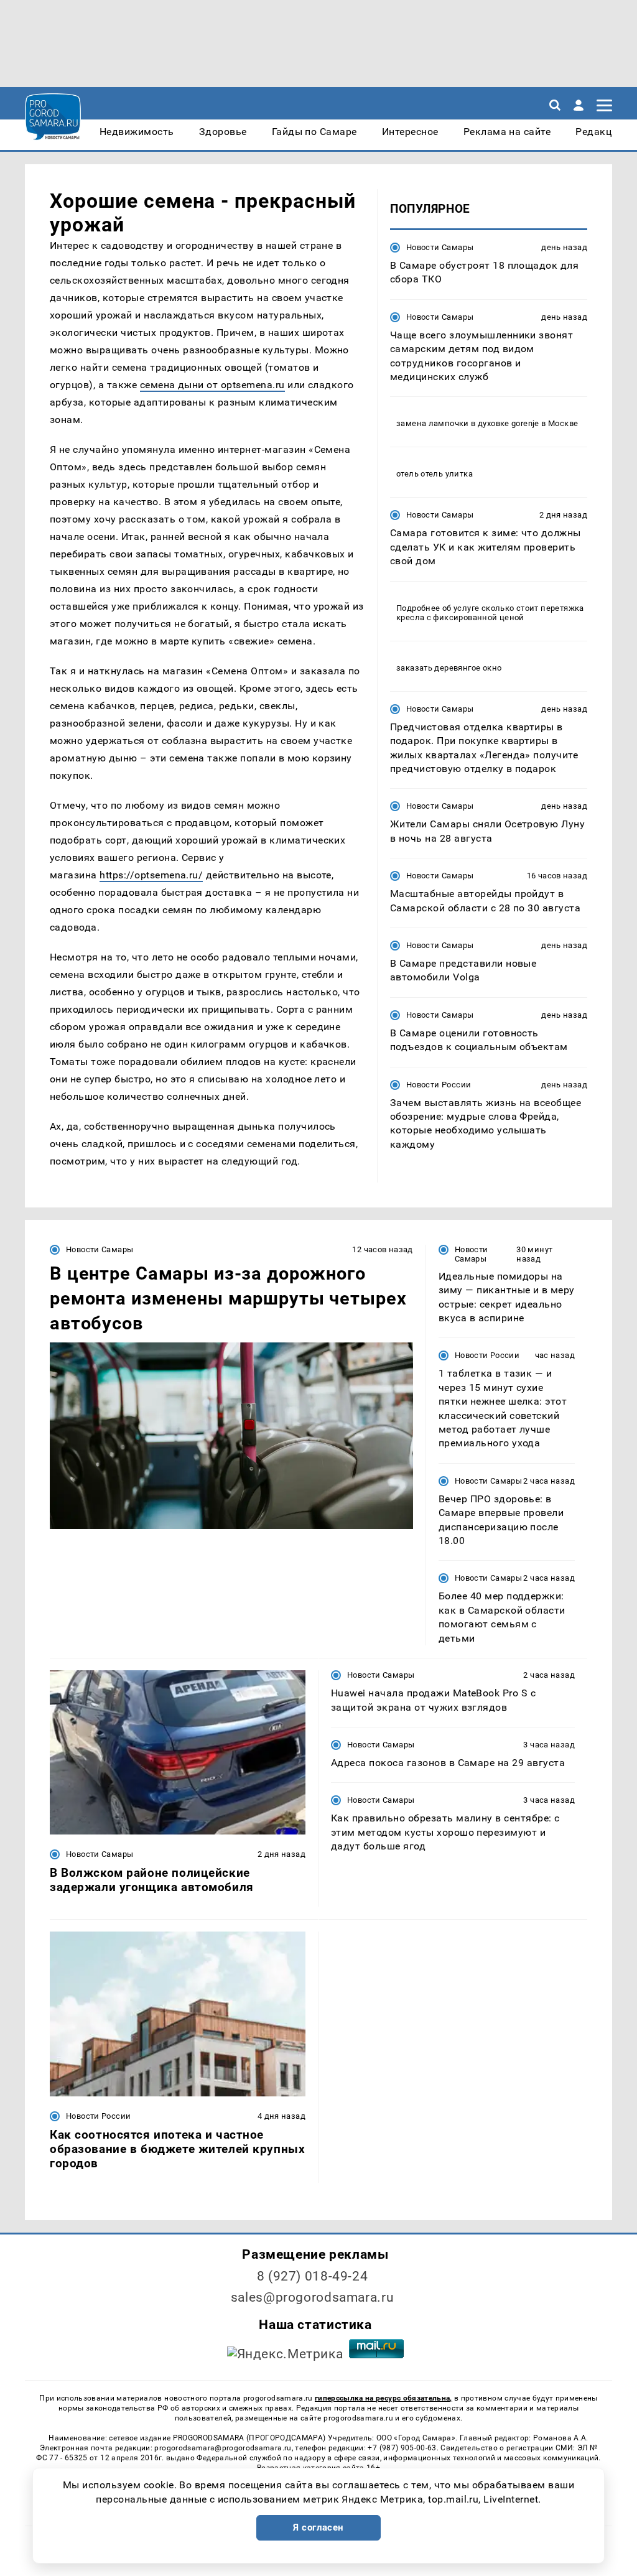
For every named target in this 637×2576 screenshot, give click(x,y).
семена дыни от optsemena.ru (212, 385)
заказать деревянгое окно (449, 668)
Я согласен (318, 2527)
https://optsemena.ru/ (151, 875)
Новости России (439, 1085)
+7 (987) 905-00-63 (402, 2448)
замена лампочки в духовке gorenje (468, 423)
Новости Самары (440, 247)
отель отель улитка (435, 474)
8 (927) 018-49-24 (313, 2276)
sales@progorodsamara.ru (312, 2297)
